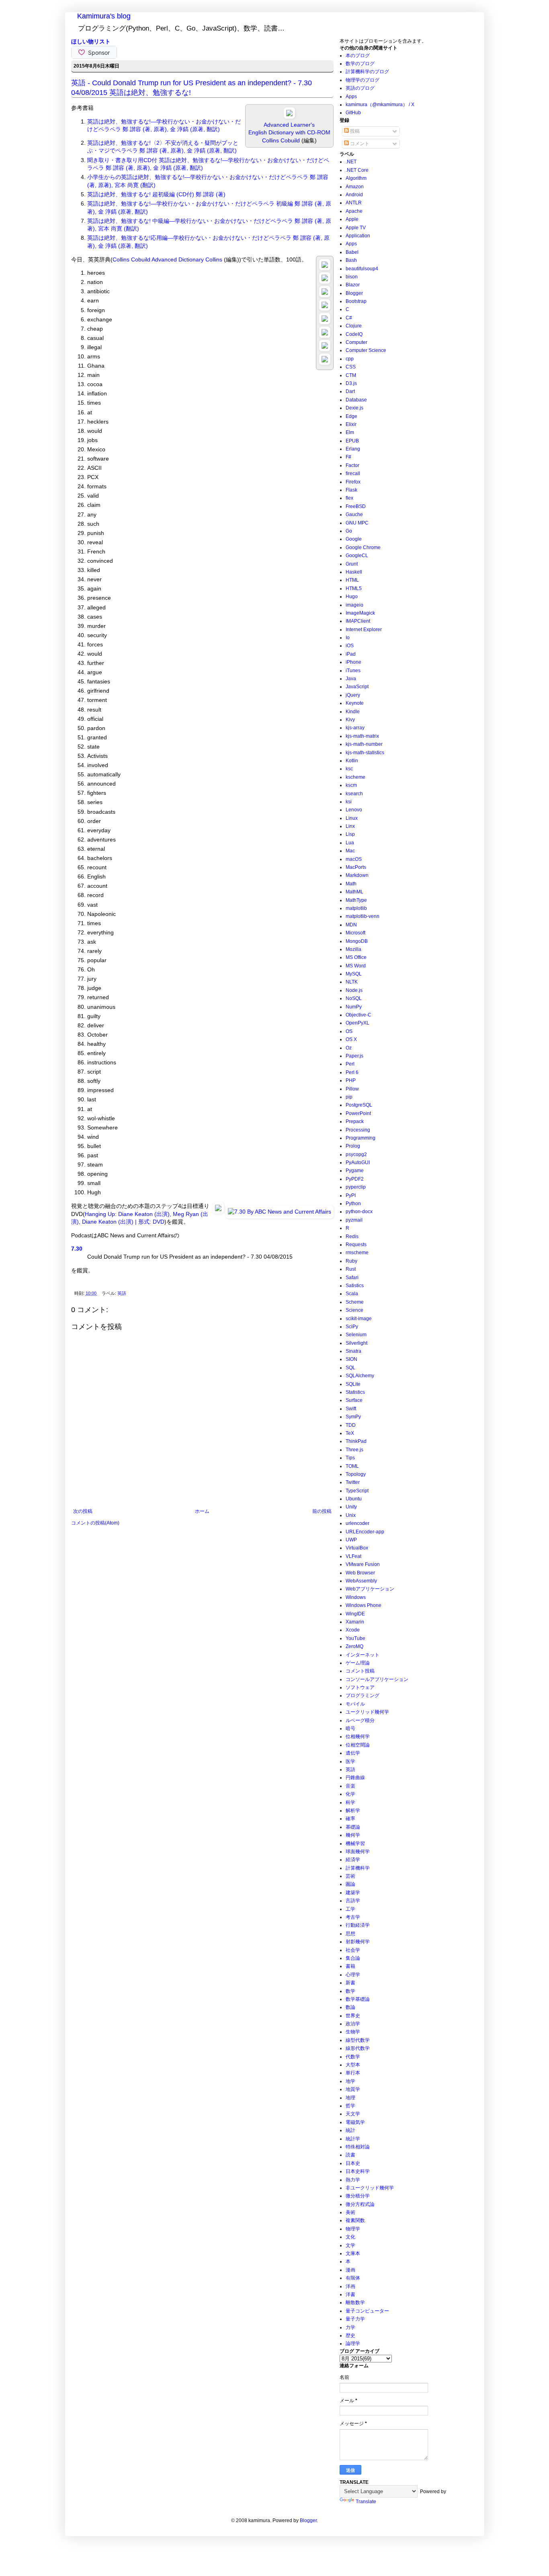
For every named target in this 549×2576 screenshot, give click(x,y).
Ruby (351, 1261)
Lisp (350, 834)
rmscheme (357, 1253)
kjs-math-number (364, 744)
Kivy (350, 720)
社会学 (353, 1950)
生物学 (353, 2032)
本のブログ (358, 56)
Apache (354, 211)
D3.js (351, 383)
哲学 (350, 2106)
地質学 (353, 2089)
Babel (352, 252)
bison (352, 277)
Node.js (354, 990)
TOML (352, 1466)
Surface (354, 1400)
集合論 (353, 1958)
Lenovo (354, 810)
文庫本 (353, 2253)
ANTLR (354, 203)
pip (349, 1097)
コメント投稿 (360, 1671)
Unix (351, 1515)
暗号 (350, 1728)
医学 (350, 1761)
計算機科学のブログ (367, 72)
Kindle (353, 712)
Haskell (354, 572)
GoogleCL (357, 556)
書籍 (350, 1966)
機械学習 (355, 1844)
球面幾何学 (358, 1852)
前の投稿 (322, 1511)
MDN (351, 925)
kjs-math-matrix (362, 736)
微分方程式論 (360, 2204)
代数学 (353, 2057)
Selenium (356, 1335)
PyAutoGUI (358, 1162)
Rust (351, 1269)
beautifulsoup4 (362, 269)
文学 (350, 2245)
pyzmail (354, 1220)
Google (354, 539)
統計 (350, 2130)
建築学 (353, 1893)
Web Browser (360, 1573)
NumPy (354, 1007)
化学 (350, 1794)
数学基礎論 (358, 1999)
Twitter (353, 1482)
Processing (358, 1130)
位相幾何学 (358, 1737)
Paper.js (354, 1056)
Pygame (355, 1171)
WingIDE (355, 1614)
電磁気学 (355, 2122)
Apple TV (356, 228)
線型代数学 (358, 2040)
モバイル (355, 1704)
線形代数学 (358, 2048)
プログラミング (363, 1695)
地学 (350, 2081)
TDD (351, 1425)
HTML (352, 580)
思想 (350, 1934)
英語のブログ (360, 88)
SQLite (353, 1384)
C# (349, 318)
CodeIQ (354, 334)
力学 (350, 2327)
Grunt (352, 564)
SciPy (352, 1327)
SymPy (353, 1417)
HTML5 (354, 588)
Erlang (353, 449)
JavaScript (357, 687)
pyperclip (356, 1187)
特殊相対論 (358, 2147)
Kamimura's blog (104, 16)
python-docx (359, 1212)
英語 (122, 1293)
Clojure (354, 326)
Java (351, 679)
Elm (350, 432)
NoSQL (354, 998)
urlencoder (357, 1523)
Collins (214, 259)
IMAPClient (358, 621)
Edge (351, 416)
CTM (351, 375)
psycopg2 (356, 1154)
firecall (353, 473)
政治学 (353, 2024)
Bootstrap (356, 301)
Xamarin (355, 1622)
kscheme (355, 777)
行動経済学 (358, 1925)
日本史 (353, 2163)
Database (356, 400)
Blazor (353, 285)
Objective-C (358, 1015)
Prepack (355, 1121)
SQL (350, 1368)
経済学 (353, 1860)
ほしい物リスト (91, 41)
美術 (350, 2212)
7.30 (77, 1249)
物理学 (353, 2229)
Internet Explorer (364, 630)
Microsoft (355, 933)
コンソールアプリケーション (377, 1679)
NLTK (352, 982)
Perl (350, 1064)
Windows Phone (364, 1605)
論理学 (353, 2344)
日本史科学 (358, 2171)
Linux (352, 818)
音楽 (350, 1786)
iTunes (353, 671)
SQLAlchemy (360, 1376)
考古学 (353, 1917)
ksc (349, 769)
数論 (350, 2007)
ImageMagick (360, 613)
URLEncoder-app (365, 1532)
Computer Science (366, 350)
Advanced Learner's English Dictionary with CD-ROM (289, 129)
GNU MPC (357, 523)
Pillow (352, 1089)
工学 (350, 1909)
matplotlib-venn (363, 916)
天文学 (353, 2114)
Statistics (355, 1392)
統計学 (353, 2139)
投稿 (354, 131)
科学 (350, 1802)
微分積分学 (358, 2196)
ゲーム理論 (358, 1663)
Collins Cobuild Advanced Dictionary (158, 259)
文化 (350, 2237)
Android (354, 195)
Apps (351, 97)
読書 (350, 2155)
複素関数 (355, 2220)
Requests (356, 1245)
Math (351, 884)
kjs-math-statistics (365, 753)
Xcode (353, 1630)
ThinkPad (356, 1441)
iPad (351, 654)
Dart (350, 391)
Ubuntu (354, 1499)
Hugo (352, 597)
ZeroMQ (354, 1646)
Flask (351, 490)
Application (358, 236)
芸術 (350, 1876)
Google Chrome (363, 547)
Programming (361, 1138)
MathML (354, 892)
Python (353, 1204)
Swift (351, 1409)
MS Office (356, 957)
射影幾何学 (358, 1942)
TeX (350, 1433)
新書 (350, 1983)
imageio (354, 605)
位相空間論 (358, 1745)
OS (349, 1031)
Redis (352, 1237)
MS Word (356, 966)
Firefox (353, 482)
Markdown (357, 875)
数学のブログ (360, 64)
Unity (351, 1507)
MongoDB (357, 941)
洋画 (350, 2286)
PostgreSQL (359, 1105)
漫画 (350, 2270)
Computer (356, 342)
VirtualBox (357, 1548)
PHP (351, 1080)
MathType (356, 900)
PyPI (351, 1195)
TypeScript (357, 1491)
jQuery (353, 695)
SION (351, 1359)
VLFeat (353, 1556)
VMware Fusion (363, 1564)
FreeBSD (356, 506)
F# (348, 457)
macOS (354, 859)
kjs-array (355, 728)
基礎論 (353, 1827)
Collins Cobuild (281, 140)
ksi (349, 802)
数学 (350, 1991)
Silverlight (356, 1343)
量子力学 (355, 2319)
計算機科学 (358, 1868)
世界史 (353, 2016)
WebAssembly (361, 1581)
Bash (351, 260)
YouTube (355, 1638)
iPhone (353, 662)
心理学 (353, 1975)
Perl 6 (352, 1072)
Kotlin (352, 761)
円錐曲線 (355, 1778)
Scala (352, 1294)
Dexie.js (354, 408)
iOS (350, 646)
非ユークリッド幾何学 (370, 2188)
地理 (350, 2098)
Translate (366, 2502)
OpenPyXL (357, 1023)
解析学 (353, 1811)
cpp (350, 359)
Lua (350, 843)
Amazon (355, 187)
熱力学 (353, 2180)
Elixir (351, 424)
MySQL (354, 974)
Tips (350, 1458)
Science (354, 1310)
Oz (349, 1048)
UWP (351, 1540)
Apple (352, 219)
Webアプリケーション (370, 1589)
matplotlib (356, 908)
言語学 (353, 1901)
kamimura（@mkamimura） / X (380, 105)
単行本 (353, 2073)
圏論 (350, 1884)
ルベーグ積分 (360, 1720)
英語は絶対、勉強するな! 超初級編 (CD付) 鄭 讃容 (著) (156, 194)
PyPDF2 (355, 1179)
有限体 (353, 2278)
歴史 (350, 2335)
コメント (359, 144)
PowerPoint (358, 1113)
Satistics (355, 1286)
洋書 (350, 2294)
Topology (356, 1474)
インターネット (363, 1655)
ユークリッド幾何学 (367, 1712)
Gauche (354, 514)
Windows (356, 1597)
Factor (352, 465)
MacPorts (356, 867)
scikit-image (359, 1319)
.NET (351, 162)
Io (348, 638)
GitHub (353, 113)
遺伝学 (353, 1753)
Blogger (354, 293)
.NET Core (357, 170)
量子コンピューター (367, 2311)
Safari (352, 1278)
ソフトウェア (360, 1687)
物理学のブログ (363, 80)
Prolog (353, 1146)
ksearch (354, 794)
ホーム (202, 1511)
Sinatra (353, 1351)
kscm (351, 785)
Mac (350, 851)
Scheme (355, 1302)
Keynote (355, 703)
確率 (350, 1819)
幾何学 (353, 1835)
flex (349, 498)
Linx (350, 826)
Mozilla (353, 949)
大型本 (353, 2065)
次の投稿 (83, 1511)
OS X (351, 1039)
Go (349, 531)
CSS (351, 367)
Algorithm (356, 178)
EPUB (352, 441)
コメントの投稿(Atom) (95, 1523)
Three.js (354, 1450)
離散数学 (355, 2302)
